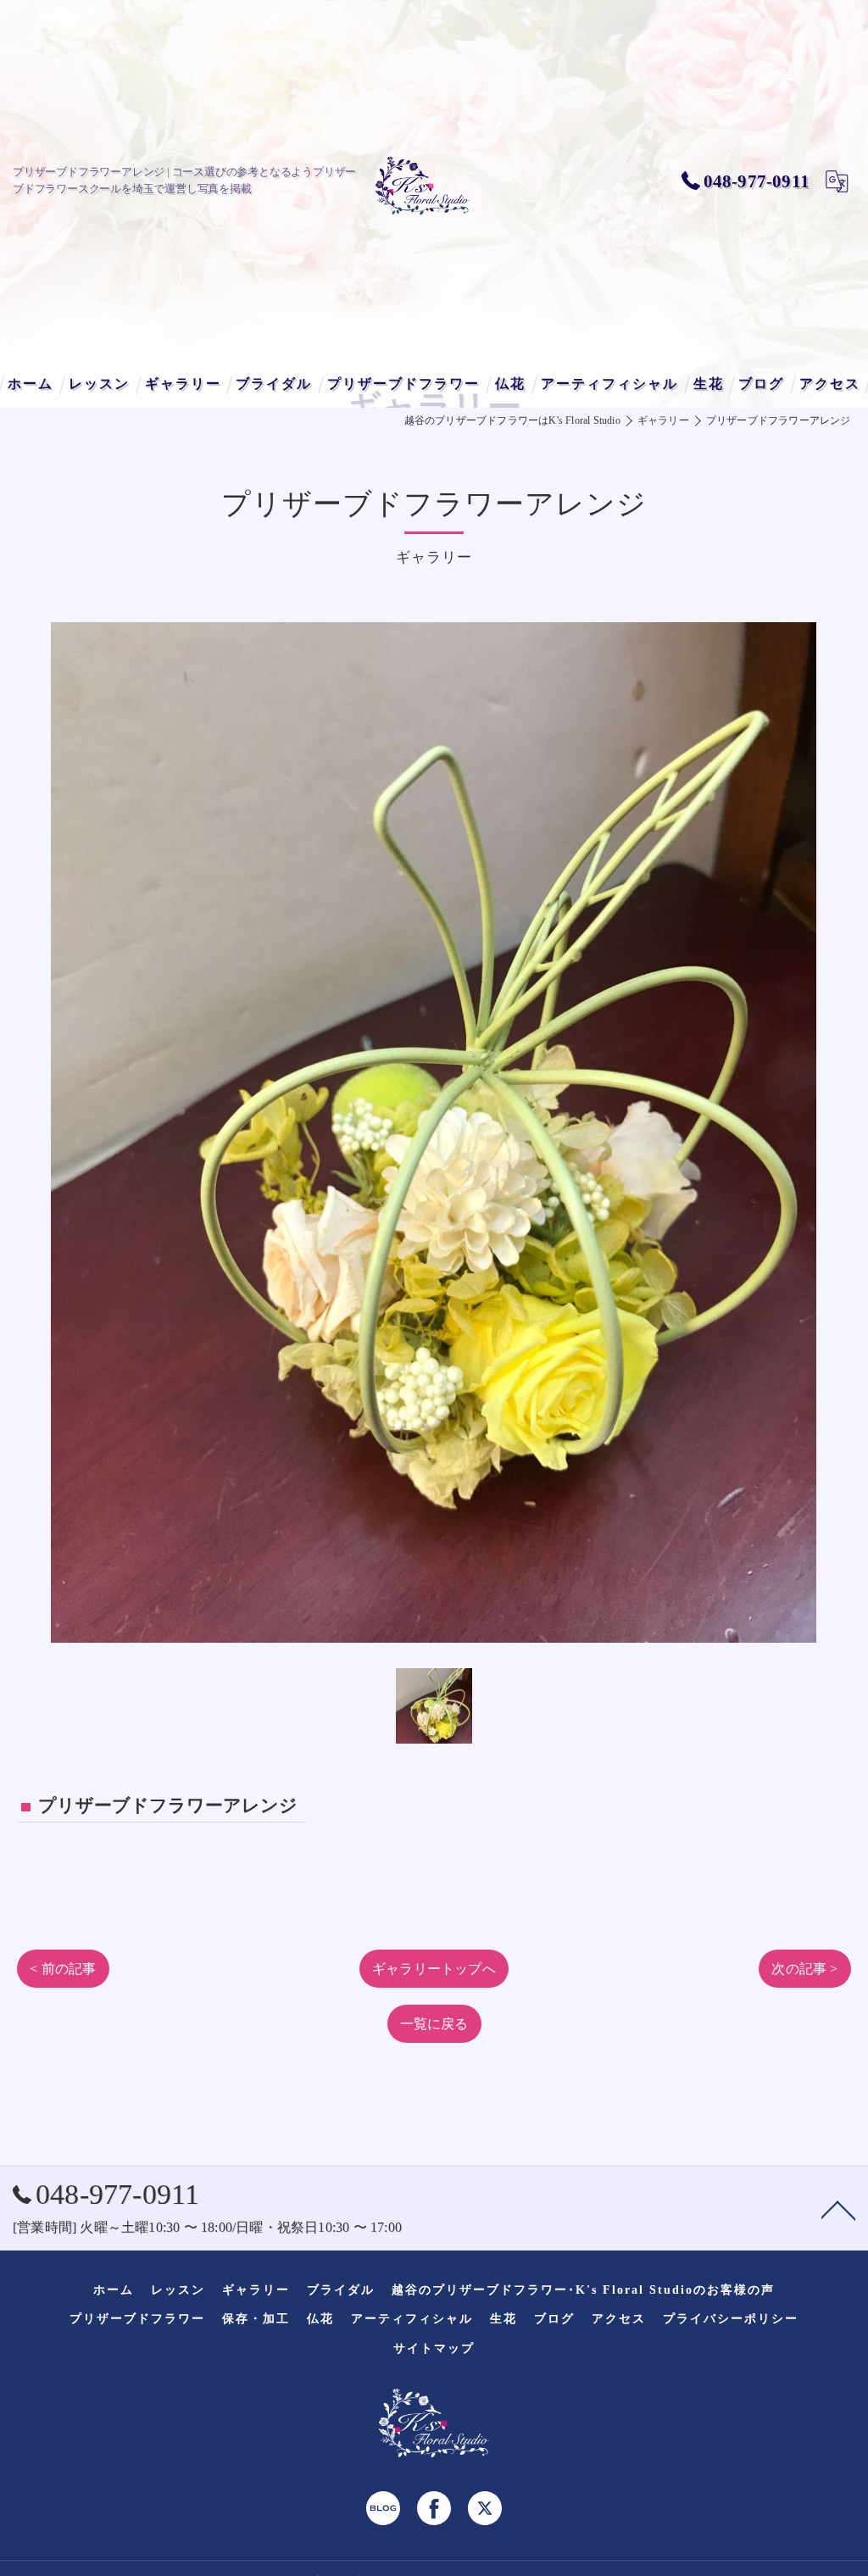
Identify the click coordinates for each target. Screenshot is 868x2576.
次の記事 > (804, 1969)
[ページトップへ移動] (838, 2209)
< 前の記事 (63, 1969)
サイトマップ (434, 2348)
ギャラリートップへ (434, 1969)
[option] (434, 1132)
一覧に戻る (434, 2024)
